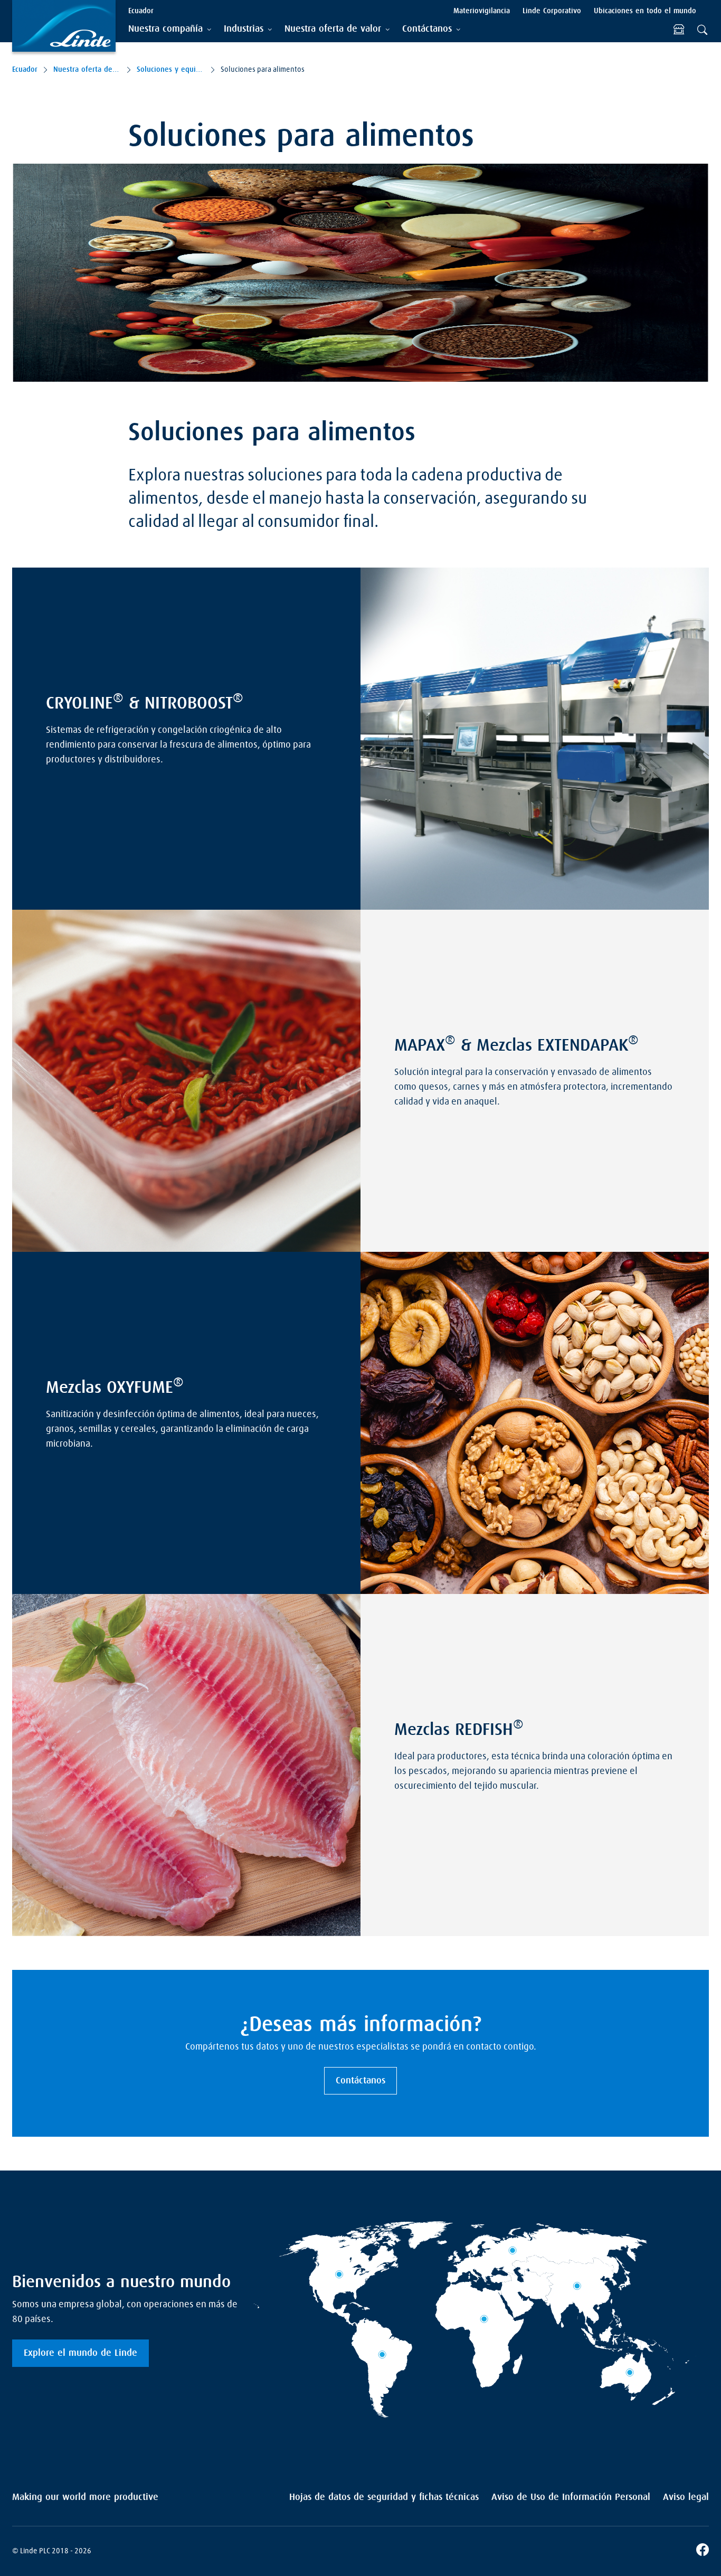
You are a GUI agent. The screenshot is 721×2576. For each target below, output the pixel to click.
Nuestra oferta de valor (87, 70)
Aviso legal (686, 2497)
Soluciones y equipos (170, 70)
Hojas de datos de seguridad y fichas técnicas (384, 2497)
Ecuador (25, 70)
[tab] (170, 29)
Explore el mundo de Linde (80, 2353)
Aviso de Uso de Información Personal (571, 2497)
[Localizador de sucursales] (679, 30)
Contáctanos (360, 2081)
